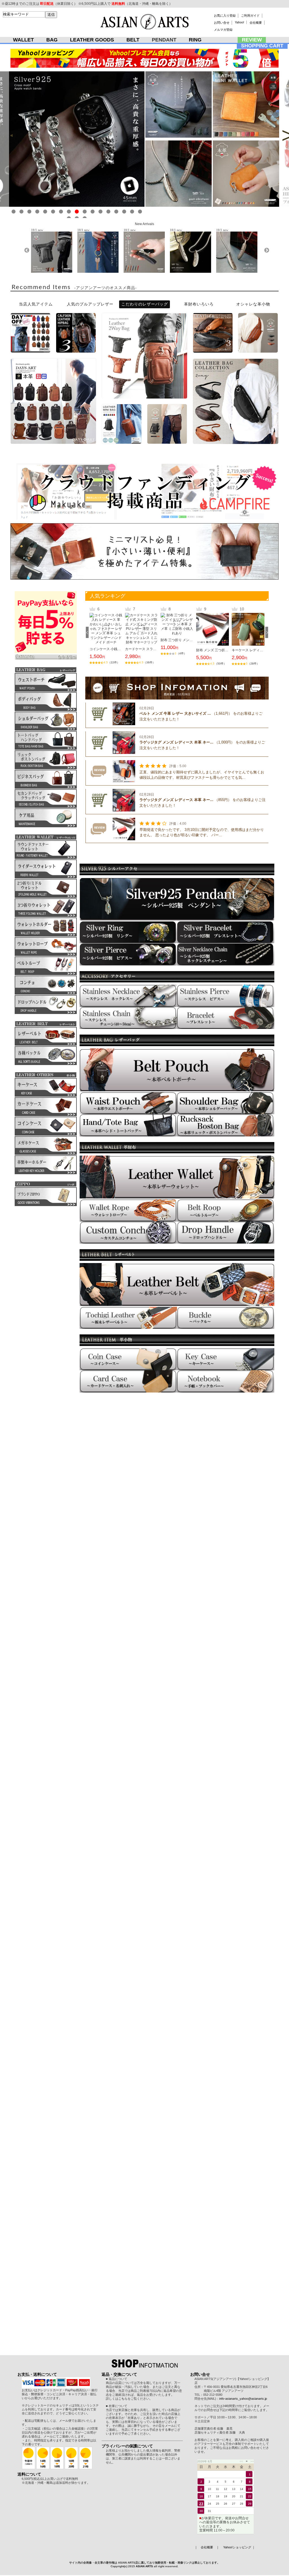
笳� (14, 212)
